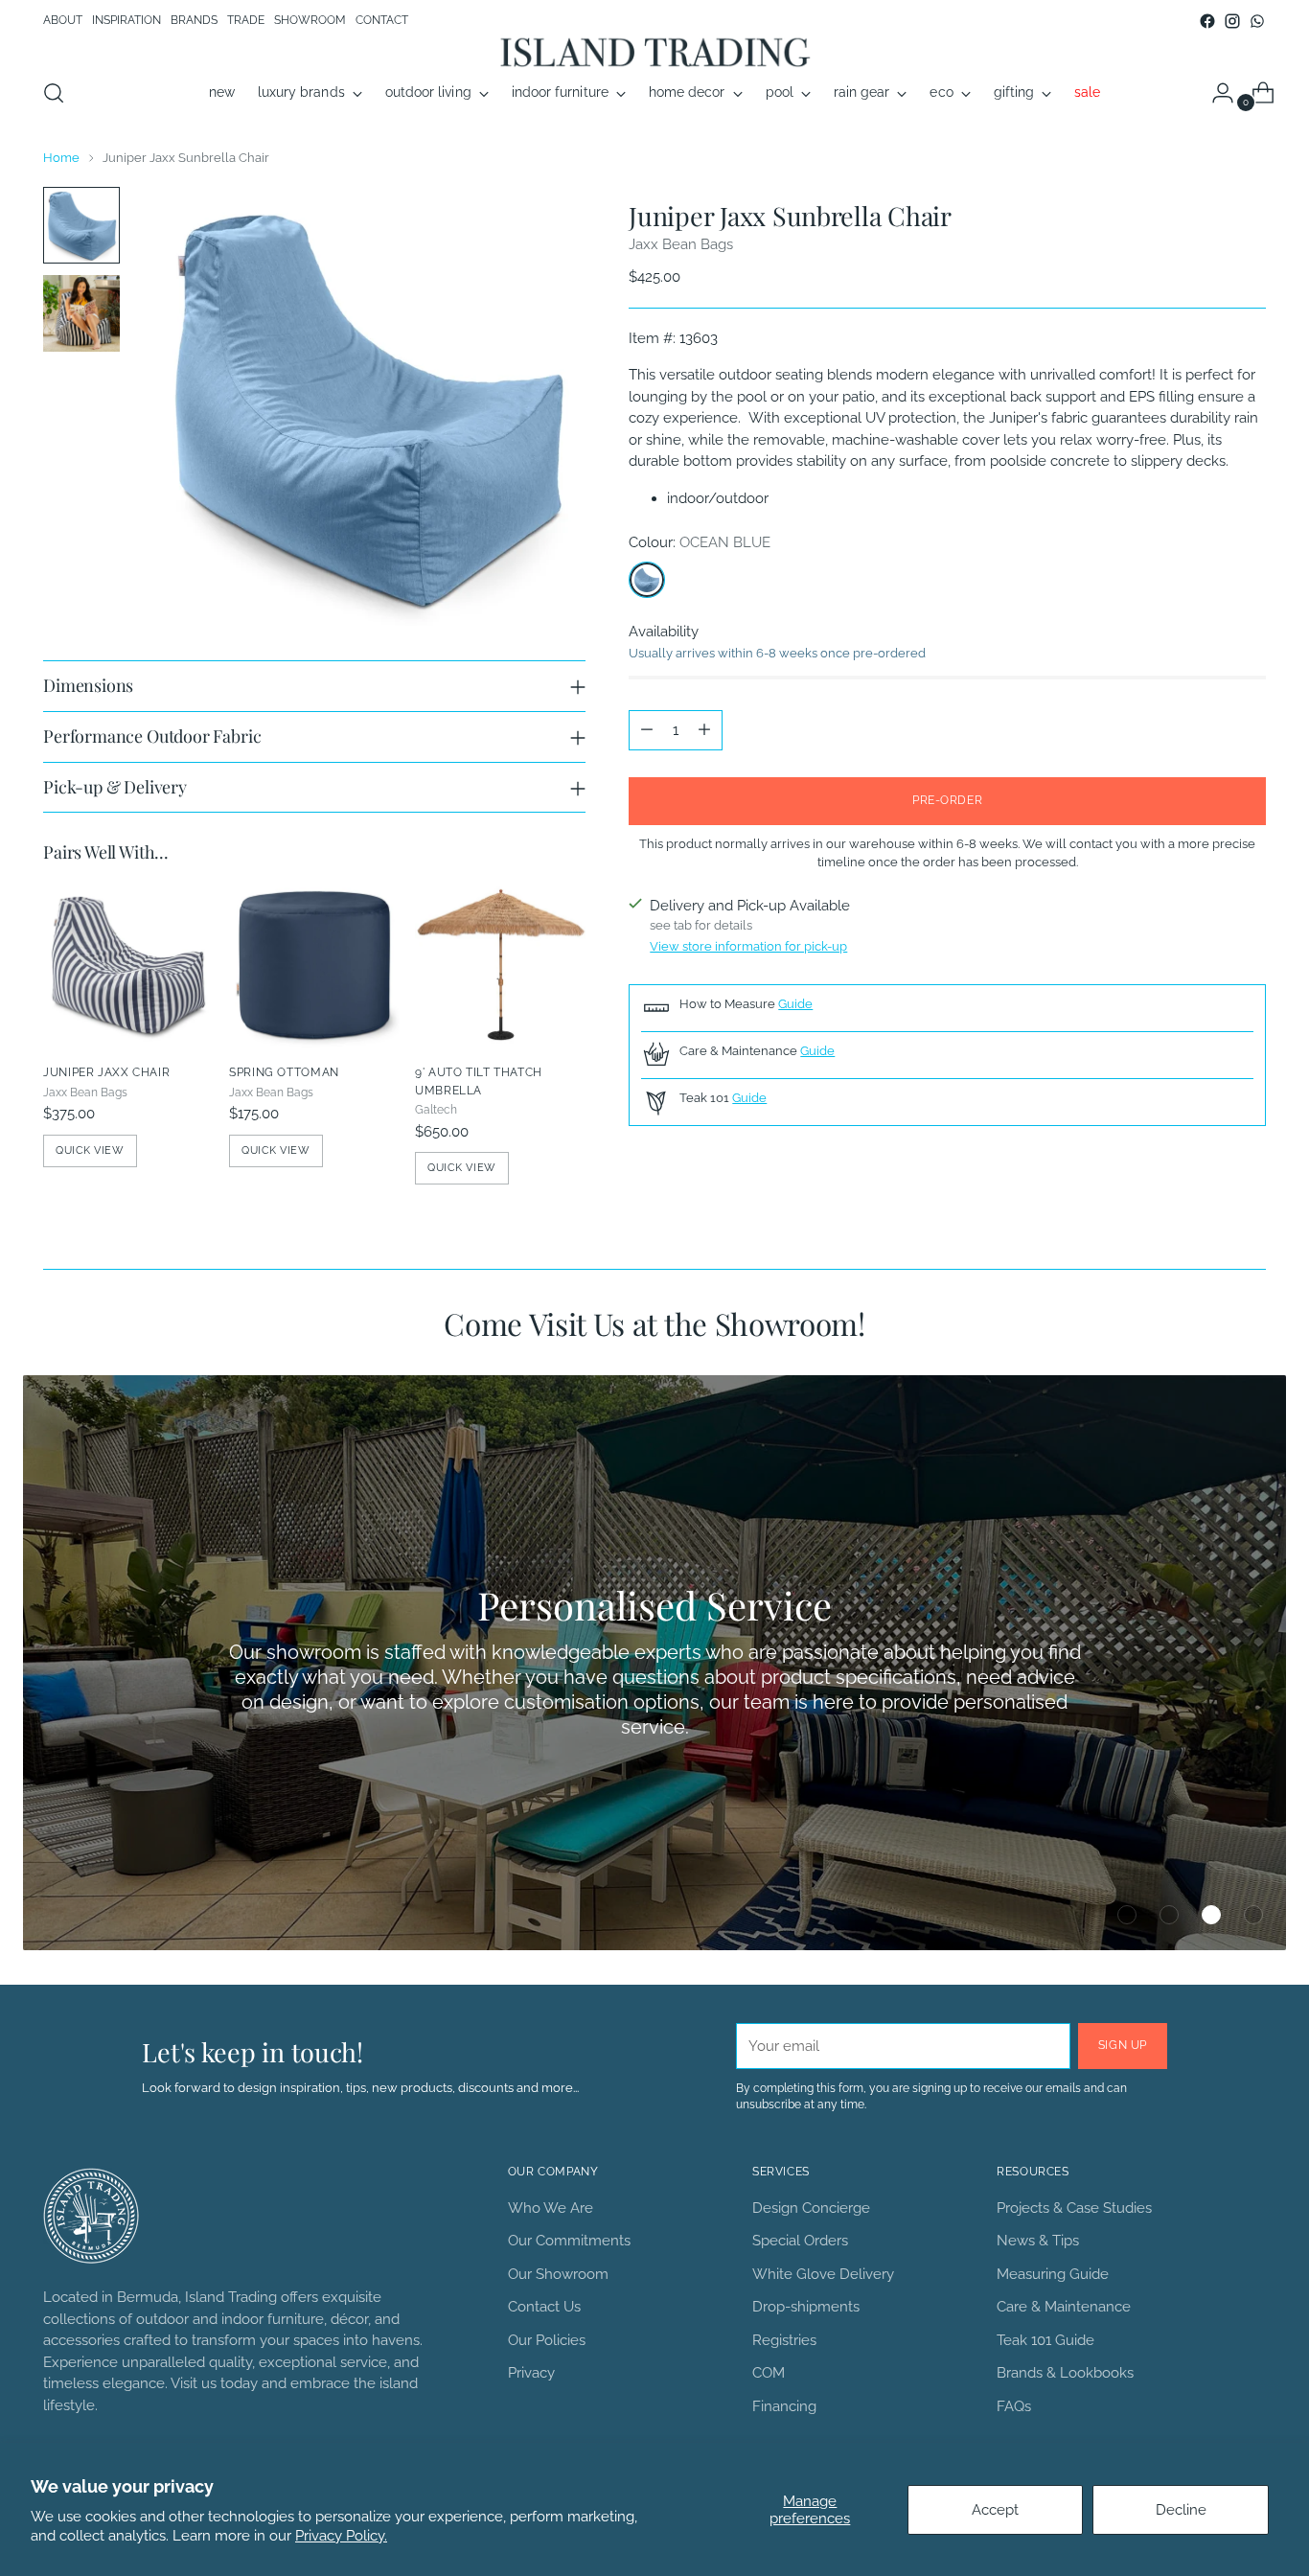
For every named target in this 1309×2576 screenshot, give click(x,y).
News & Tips (1038, 2241)
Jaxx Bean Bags (681, 244)
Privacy (531, 2373)
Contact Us (544, 2307)
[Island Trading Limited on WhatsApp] (1257, 21)
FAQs (1014, 2406)
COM (769, 2373)
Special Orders (800, 2241)
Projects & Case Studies (1074, 2208)
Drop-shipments (806, 2307)
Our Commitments (569, 2241)
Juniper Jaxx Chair (106, 1072)
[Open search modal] (54, 93)
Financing (784, 2406)
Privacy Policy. (341, 2536)
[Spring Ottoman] (314, 963)
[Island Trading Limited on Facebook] (1207, 21)
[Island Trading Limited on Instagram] (1232, 21)
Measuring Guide (1053, 2274)
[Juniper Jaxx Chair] (128, 963)
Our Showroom (558, 2274)
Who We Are (551, 2208)
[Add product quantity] (704, 730)
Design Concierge (811, 2208)
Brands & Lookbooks (1065, 2373)
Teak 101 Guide (1045, 2340)
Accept (995, 2510)
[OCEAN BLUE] (647, 580)
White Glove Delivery (823, 2274)
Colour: (700, 542)
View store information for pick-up (748, 946)
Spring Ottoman (284, 1072)
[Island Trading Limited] (654, 51)
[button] (1127, 1915)
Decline (1181, 2510)
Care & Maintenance (1064, 2307)
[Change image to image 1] (81, 225)
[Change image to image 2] (81, 313)
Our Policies (547, 2340)
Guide (795, 1003)
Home (61, 157)
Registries (784, 2340)
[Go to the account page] (1215, 93)
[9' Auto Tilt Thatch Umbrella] (500, 963)
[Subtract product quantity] (647, 730)
